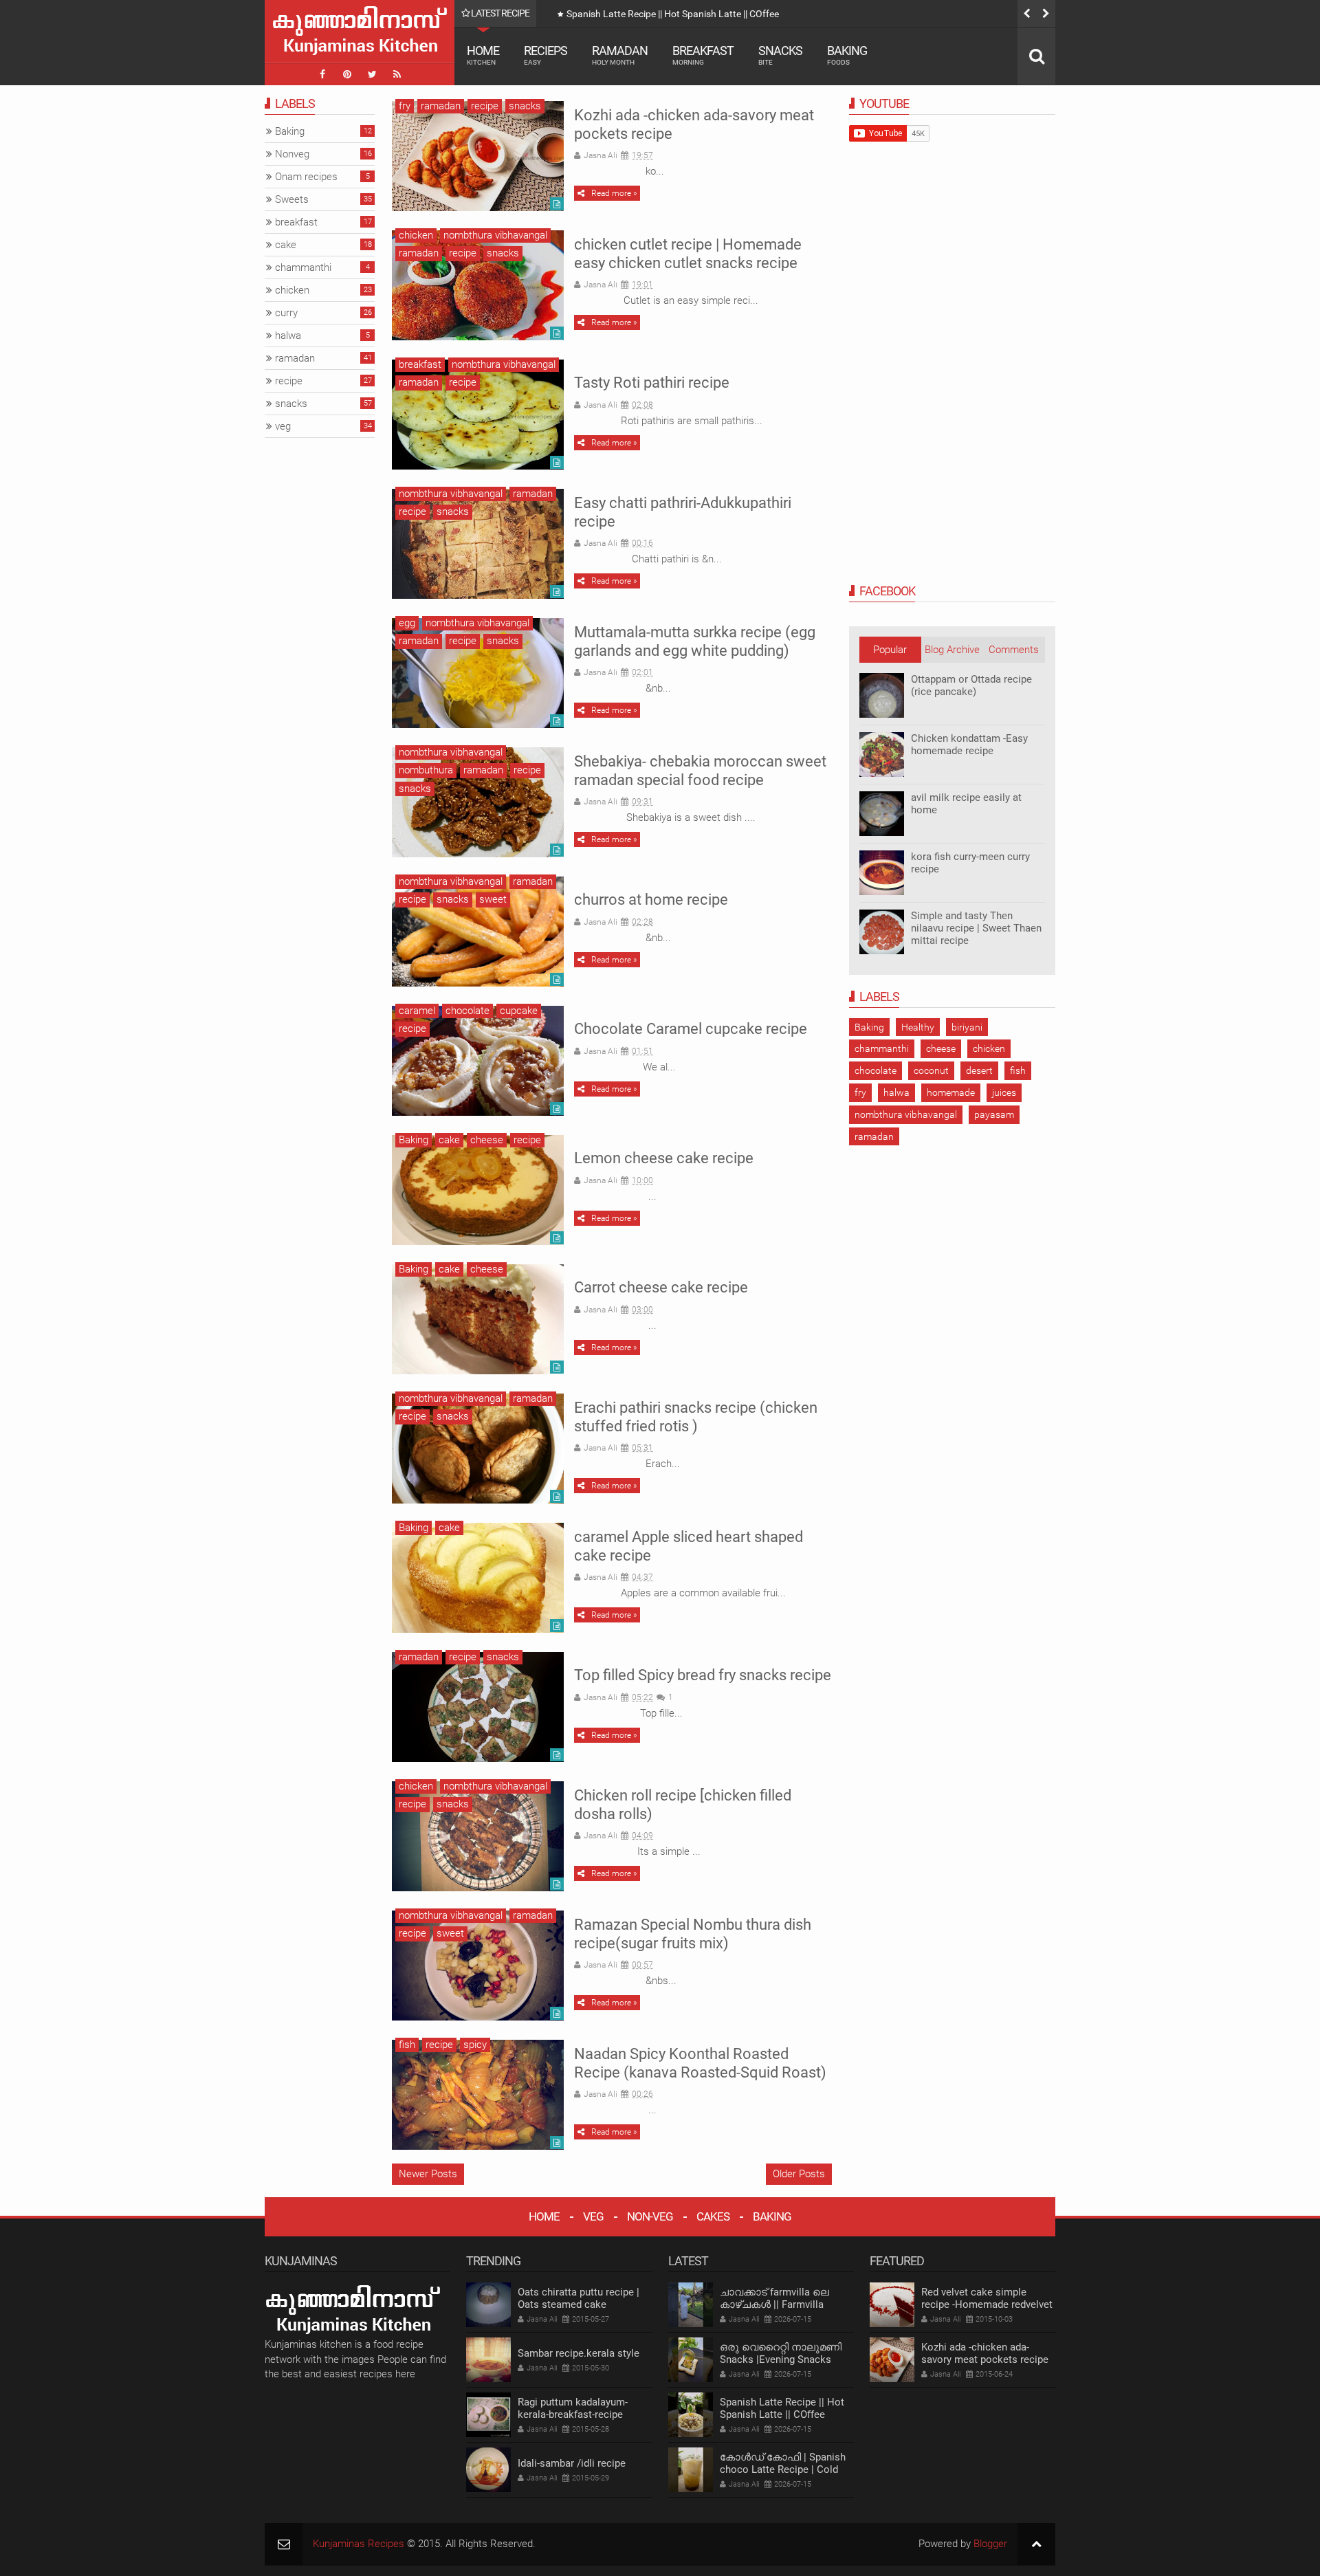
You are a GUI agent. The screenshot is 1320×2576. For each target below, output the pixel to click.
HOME (544, 2216)
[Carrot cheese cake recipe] (478, 1319)
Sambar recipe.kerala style (579, 2353)
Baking (847, 55)
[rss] (397, 74)
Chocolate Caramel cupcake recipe (691, 1029)
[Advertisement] (952, 362)
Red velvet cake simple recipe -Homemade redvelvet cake (987, 2304)
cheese (487, 1140)
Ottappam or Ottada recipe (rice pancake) (971, 685)
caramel (417, 1011)
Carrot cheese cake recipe (661, 1287)
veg (283, 426)
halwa (896, 1092)
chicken (416, 235)
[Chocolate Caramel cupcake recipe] (478, 1061)
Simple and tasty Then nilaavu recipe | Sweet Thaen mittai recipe (976, 928)
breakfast (420, 364)
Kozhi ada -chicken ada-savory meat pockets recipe (985, 2353)
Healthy (918, 1027)
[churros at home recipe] (478, 932)
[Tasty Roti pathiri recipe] (478, 415)
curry (286, 313)
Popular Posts (890, 653)
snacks (525, 106)
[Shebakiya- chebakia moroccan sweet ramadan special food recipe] (478, 802)
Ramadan (620, 55)
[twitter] (372, 74)
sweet (493, 899)
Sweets (292, 199)
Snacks (780, 55)
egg (407, 623)
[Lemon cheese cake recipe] (478, 1190)
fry (405, 106)
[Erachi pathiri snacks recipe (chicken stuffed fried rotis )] (478, 1449)
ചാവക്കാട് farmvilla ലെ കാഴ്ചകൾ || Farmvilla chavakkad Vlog (774, 2304)
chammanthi (882, 1048)
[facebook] (322, 74)
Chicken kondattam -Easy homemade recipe (969, 745)
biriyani (967, 1027)
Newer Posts (428, 2174)
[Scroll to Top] (1036, 2544)
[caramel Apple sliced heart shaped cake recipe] (478, 1578)
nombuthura (426, 770)
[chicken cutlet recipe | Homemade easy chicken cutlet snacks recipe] (478, 285)
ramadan (441, 106)
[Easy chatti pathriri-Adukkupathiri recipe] (478, 544)
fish (407, 2045)
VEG (593, 2216)
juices (1004, 1092)
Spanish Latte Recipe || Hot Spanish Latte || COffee (673, 14)
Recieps (546, 55)
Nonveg (292, 154)
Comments (1014, 650)
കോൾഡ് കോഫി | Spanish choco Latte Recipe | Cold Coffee (783, 2469)
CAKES (713, 2216)
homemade (951, 1092)
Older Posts (799, 2174)
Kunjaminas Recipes (359, 2544)
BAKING (772, 2216)
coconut (931, 1070)
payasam (994, 1114)
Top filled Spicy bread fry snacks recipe (703, 1675)
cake (449, 1140)
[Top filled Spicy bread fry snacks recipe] (478, 1707)
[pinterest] (347, 74)
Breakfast (703, 55)
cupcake (519, 1011)
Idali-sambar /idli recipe (572, 2463)
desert (979, 1070)
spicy (475, 2045)
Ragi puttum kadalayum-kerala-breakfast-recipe (573, 2408)
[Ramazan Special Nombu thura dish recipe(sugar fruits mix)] (478, 1966)
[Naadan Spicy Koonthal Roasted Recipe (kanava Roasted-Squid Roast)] (478, 2095)
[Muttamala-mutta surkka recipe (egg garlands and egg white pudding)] (478, 673)
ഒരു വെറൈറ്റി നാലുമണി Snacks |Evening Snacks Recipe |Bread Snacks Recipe (786, 2359)
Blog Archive (952, 650)
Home (483, 55)
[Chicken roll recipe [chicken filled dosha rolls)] (478, 1836)
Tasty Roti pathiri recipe (652, 383)
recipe (485, 106)
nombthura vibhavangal (495, 235)
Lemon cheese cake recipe (664, 1158)
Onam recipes (306, 177)
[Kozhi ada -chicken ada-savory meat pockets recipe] (478, 156)
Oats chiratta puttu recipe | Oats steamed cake (579, 2298)
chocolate (467, 1011)
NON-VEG (650, 2216)
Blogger (990, 2544)
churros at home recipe (651, 900)
